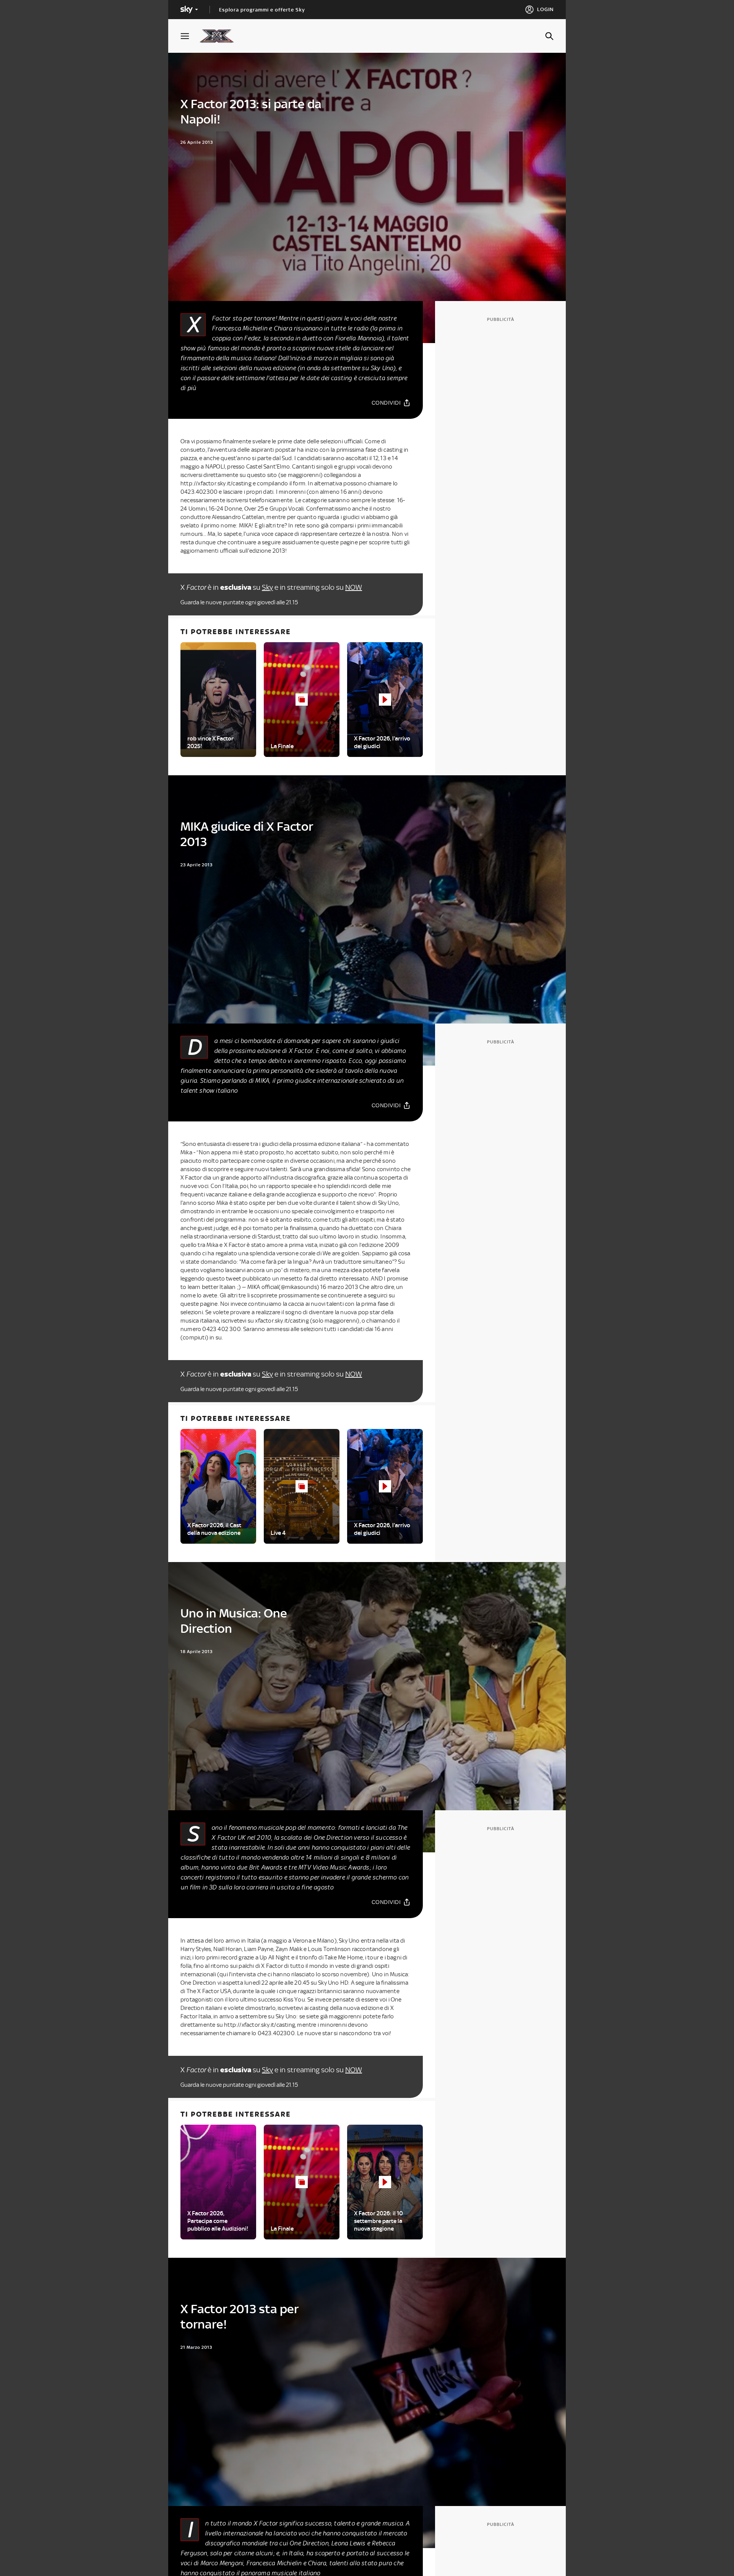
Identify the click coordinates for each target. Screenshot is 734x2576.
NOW (354, 587)
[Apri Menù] (190, 36)
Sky (267, 587)
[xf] (220, 36)
